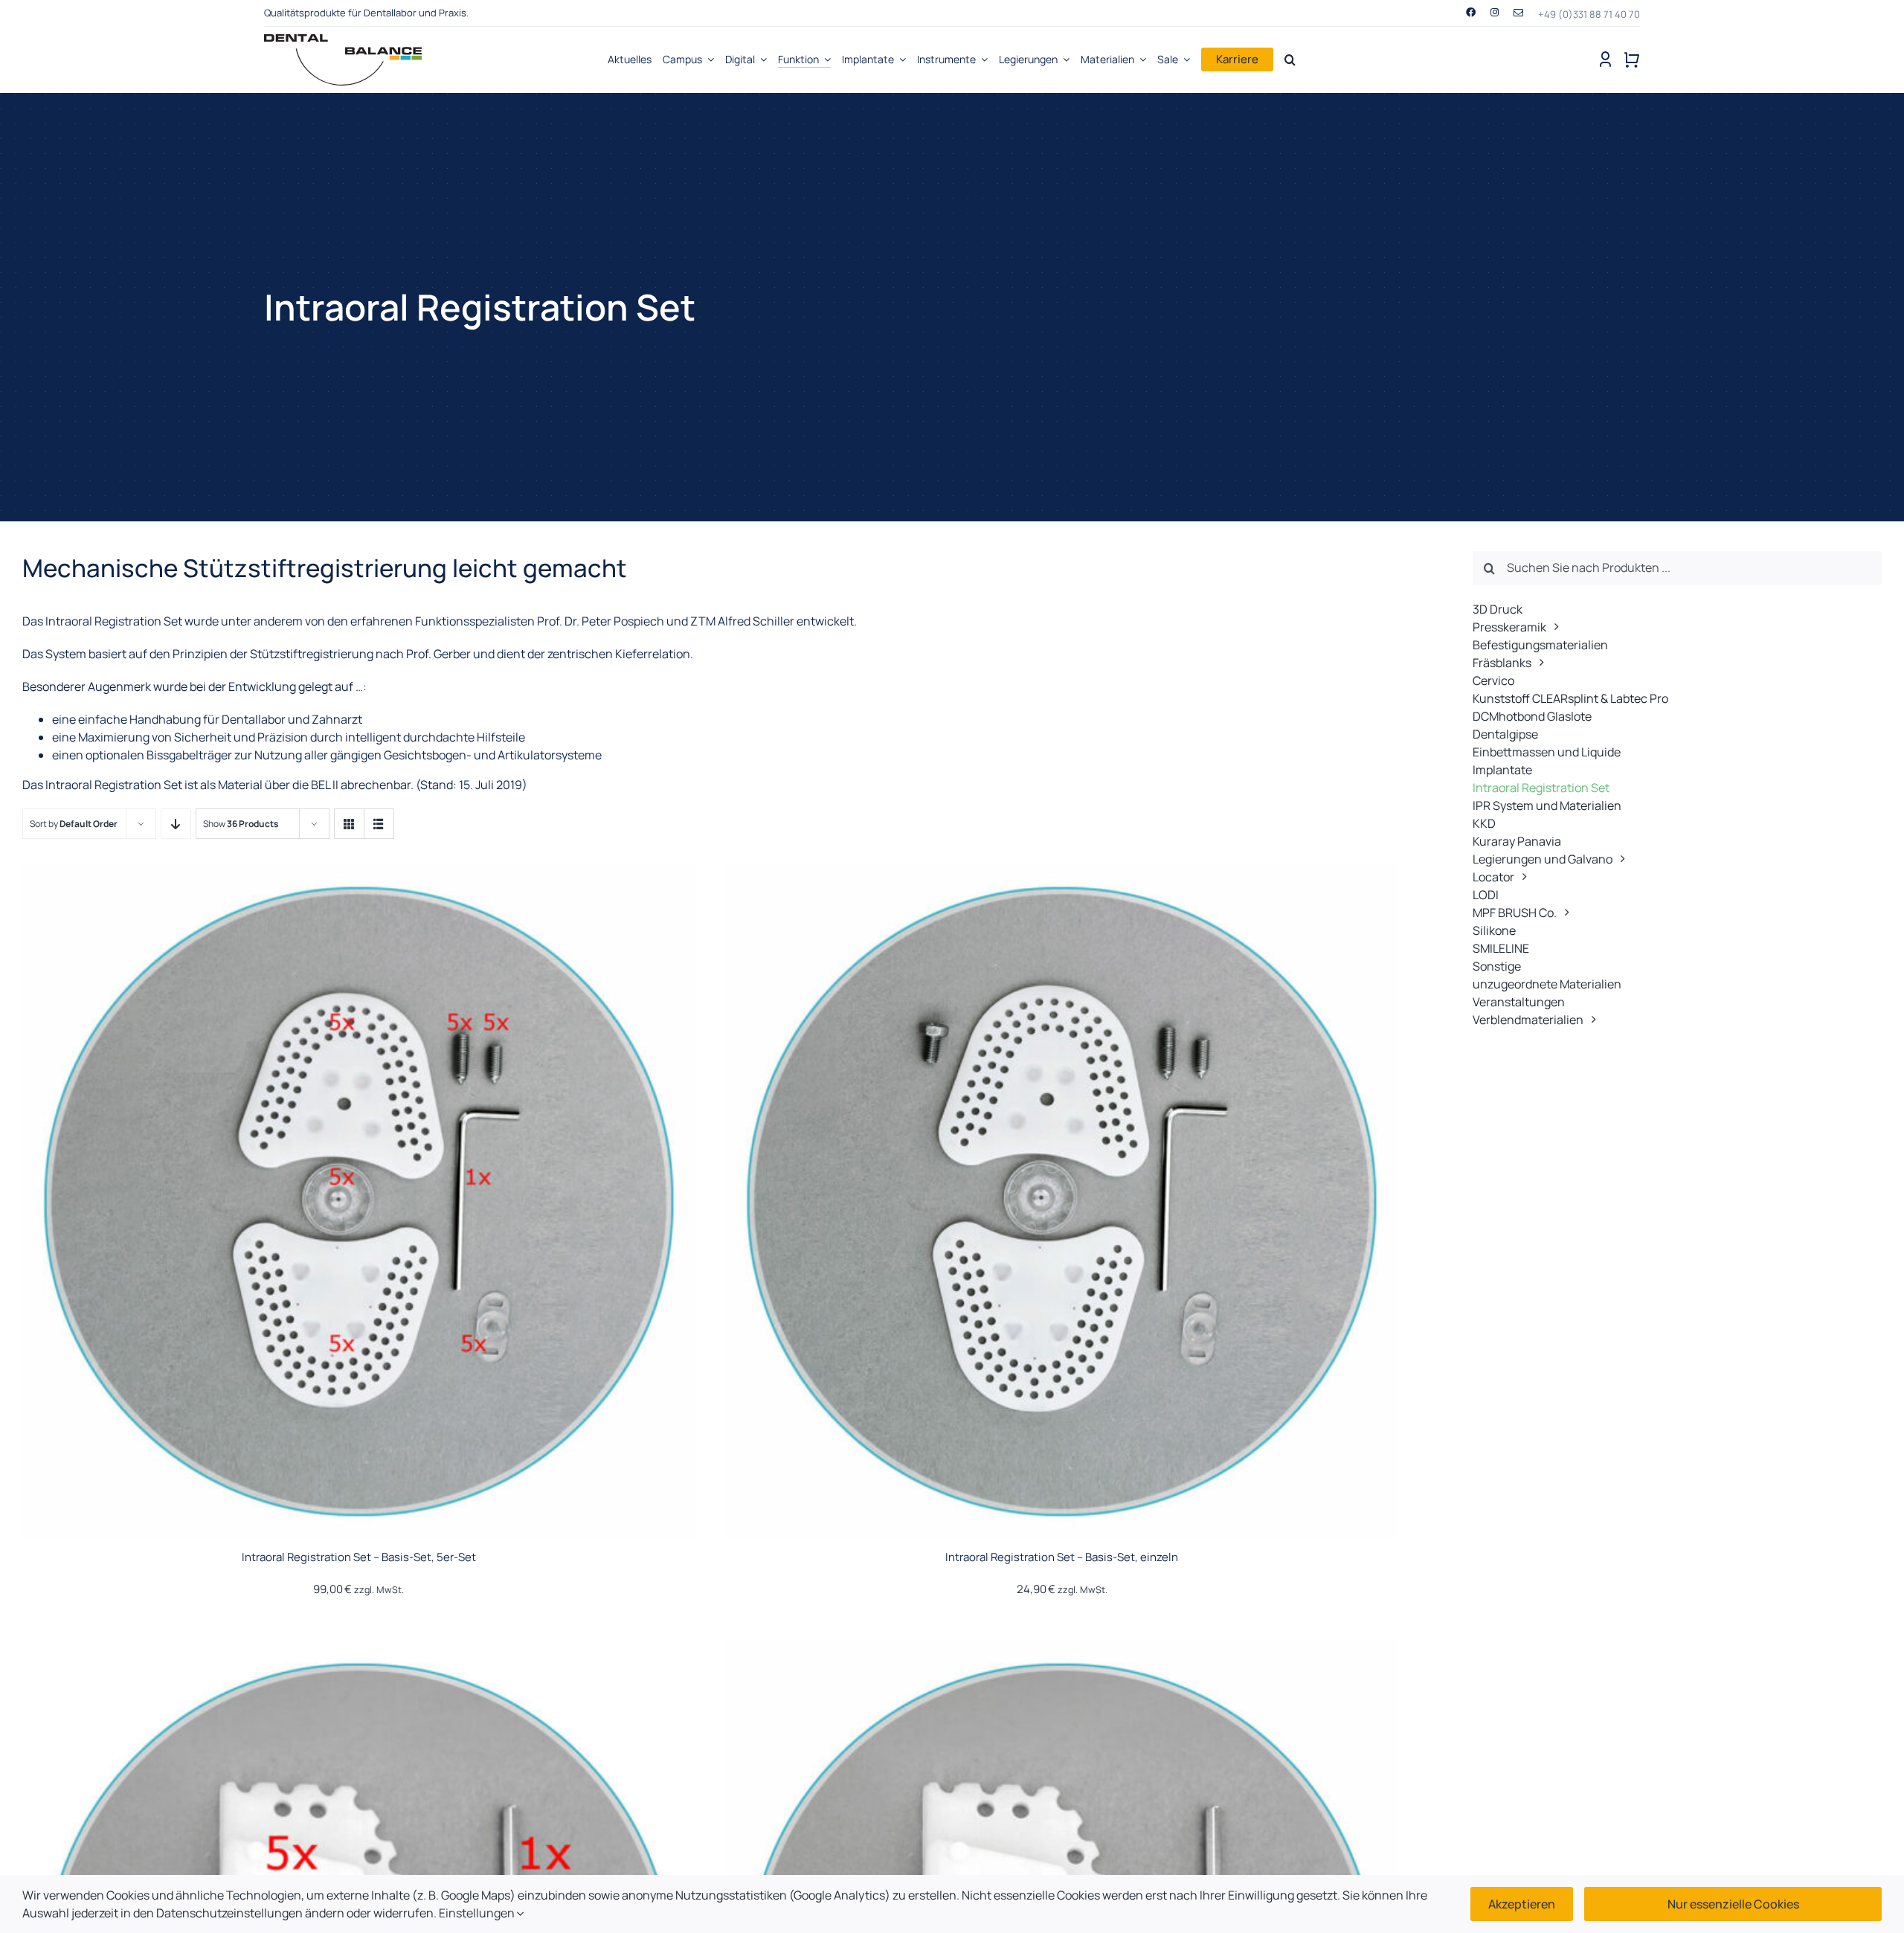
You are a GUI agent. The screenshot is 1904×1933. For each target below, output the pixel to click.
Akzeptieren (1522, 1904)
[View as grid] (349, 824)
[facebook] (1471, 12)
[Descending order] (176, 824)
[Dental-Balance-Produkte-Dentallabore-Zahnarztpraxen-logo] (343, 40)
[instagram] (1495, 12)
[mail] (1518, 13)
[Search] (1290, 60)
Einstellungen (478, 1913)
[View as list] (379, 824)
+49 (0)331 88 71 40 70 (1589, 14)
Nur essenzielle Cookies (1733, 1904)
